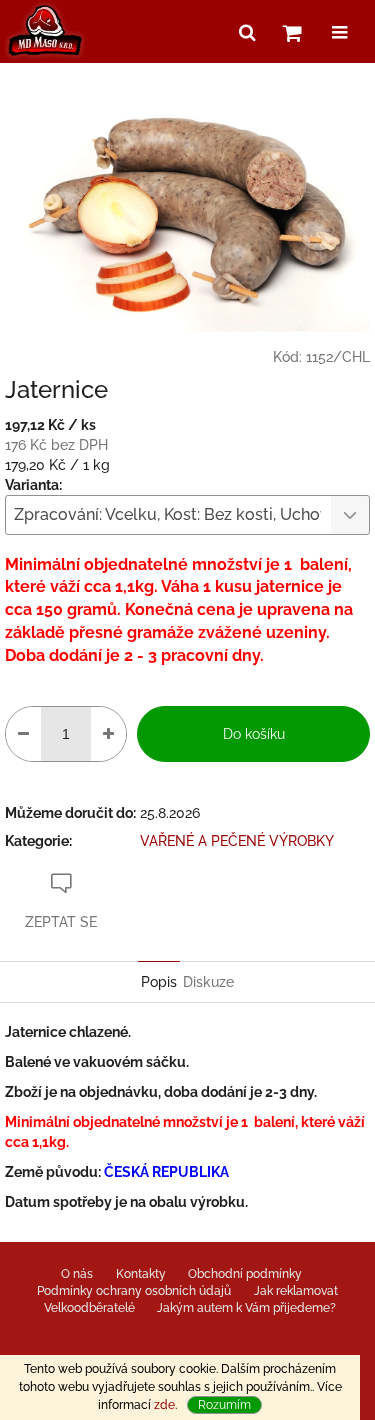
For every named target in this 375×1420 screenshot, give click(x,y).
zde (164, 1405)
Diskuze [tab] (208, 982)
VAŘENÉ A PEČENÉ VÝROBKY (237, 841)
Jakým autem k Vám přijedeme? (246, 1308)
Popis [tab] (159, 982)
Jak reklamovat (296, 1291)
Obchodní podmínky (245, 1274)
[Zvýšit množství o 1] (108, 734)
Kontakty (141, 1274)
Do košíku (254, 734)
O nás (77, 1274)
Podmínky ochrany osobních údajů (134, 1291)
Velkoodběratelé (89, 1308)
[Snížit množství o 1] (23, 734)
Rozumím (224, 1405)
